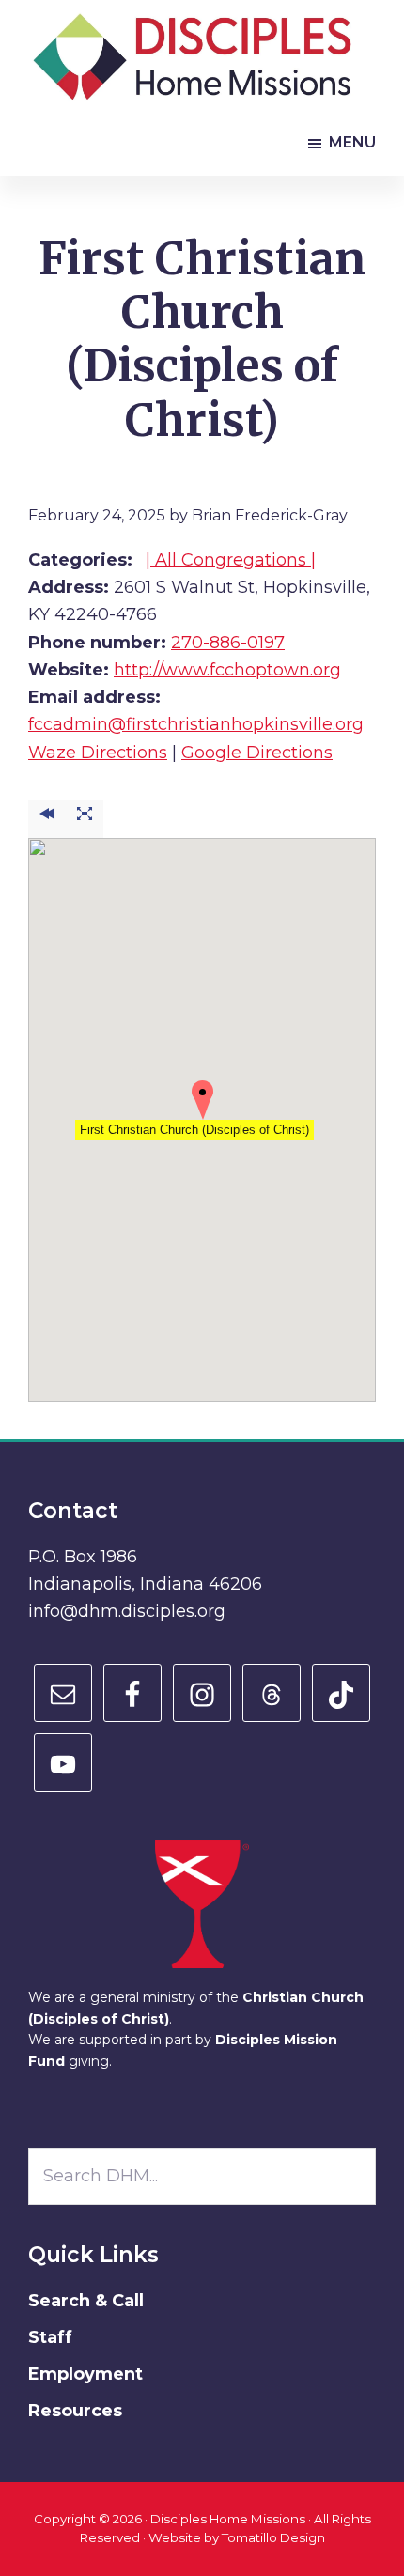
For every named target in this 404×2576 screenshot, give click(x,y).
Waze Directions (98, 753)
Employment (85, 2374)
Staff (50, 2337)
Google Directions (257, 753)
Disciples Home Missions (228, 2519)
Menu (352, 142)
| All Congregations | (231, 560)
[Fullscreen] (85, 820)
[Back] (47, 820)
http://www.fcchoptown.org (227, 670)
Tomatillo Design (273, 2537)
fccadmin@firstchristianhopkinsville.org (196, 724)
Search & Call (86, 2301)
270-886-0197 (228, 643)
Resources (75, 2411)
